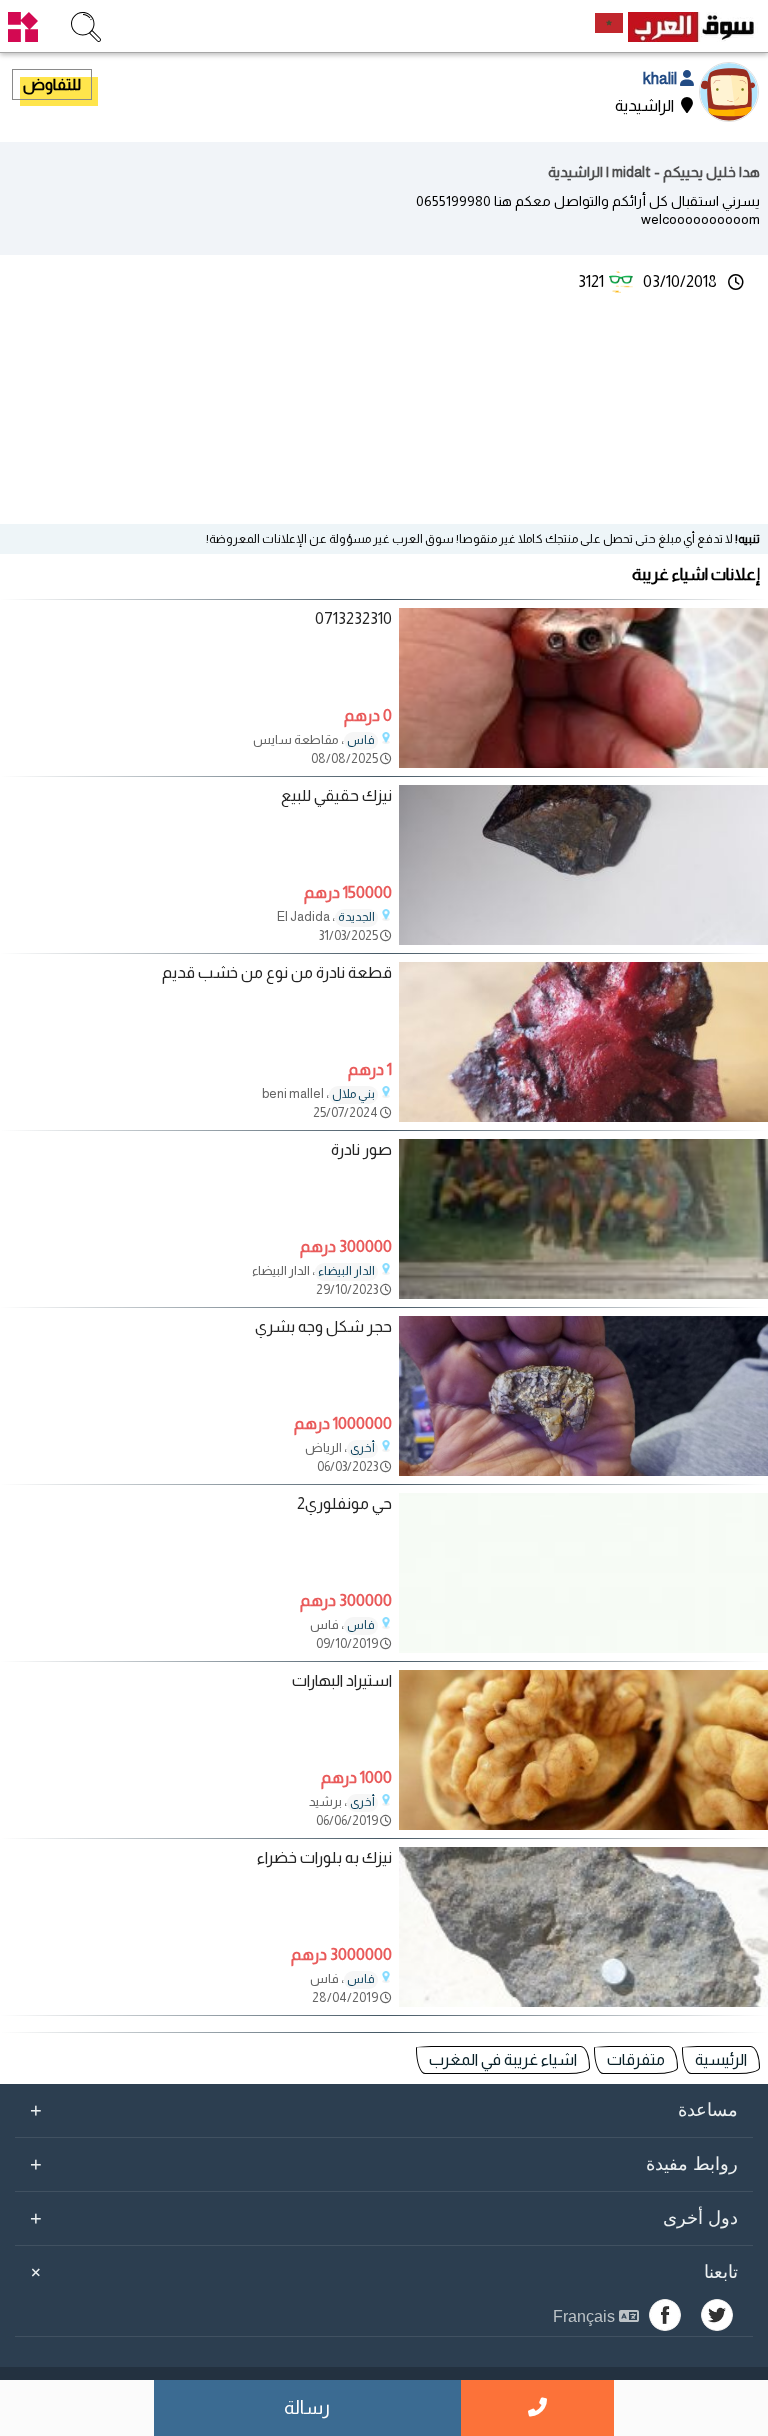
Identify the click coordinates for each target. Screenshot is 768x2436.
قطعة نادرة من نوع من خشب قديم (277, 972)
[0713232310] (583, 762)
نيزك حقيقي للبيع (336, 795)
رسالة (307, 2407)
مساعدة (384, 2110)
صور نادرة (361, 1149)
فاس (361, 740)
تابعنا (381, 2272)
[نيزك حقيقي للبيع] (583, 939)
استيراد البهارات (342, 1680)
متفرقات (636, 2059)
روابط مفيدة (384, 2164)
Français (586, 2316)
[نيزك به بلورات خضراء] (583, 2001)
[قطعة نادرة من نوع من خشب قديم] (583, 1116)
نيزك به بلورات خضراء (324, 1857)
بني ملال (353, 1094)
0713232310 (353, 618)
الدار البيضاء (346, 1271)
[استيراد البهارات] (583, 1824)
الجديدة (356, 917)
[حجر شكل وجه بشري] (583, 1470)
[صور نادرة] (583, 1293)
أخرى (362, 1448)
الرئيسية (721, 2059)
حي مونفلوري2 (344, 1503)
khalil (661, 78)
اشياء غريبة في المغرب (503, 2059)
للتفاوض (52, 84)
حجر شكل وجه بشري (323, 1326)
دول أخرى (384, 2218)
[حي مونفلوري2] (583, 1647)
